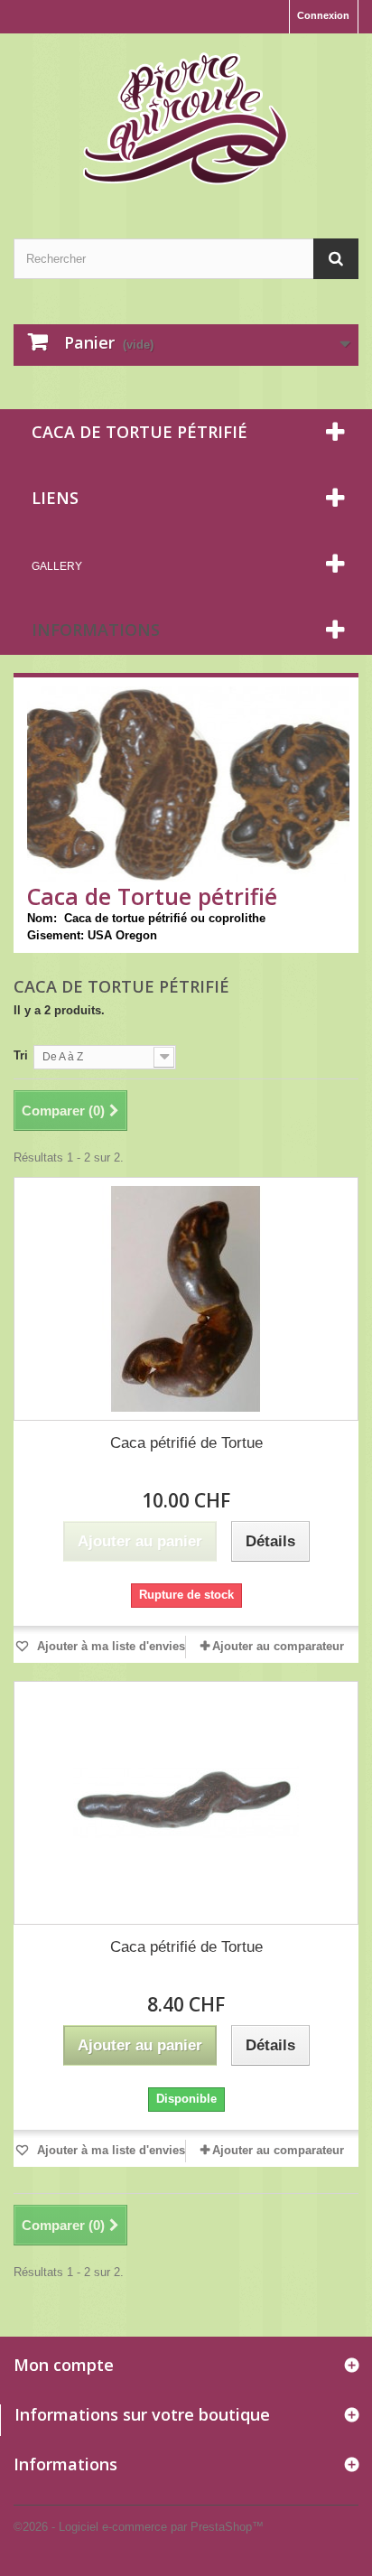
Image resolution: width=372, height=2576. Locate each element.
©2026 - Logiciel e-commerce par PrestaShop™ (139, 2527)
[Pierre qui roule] (186, 120)
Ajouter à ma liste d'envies (109, 1646)
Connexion (323, 15)
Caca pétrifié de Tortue (186, 1443)
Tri (21, 1055)
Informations (96, 630)
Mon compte (64, 2365)
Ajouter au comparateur (278, 1646)
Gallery (57, 566)
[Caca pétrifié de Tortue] (186, 1299)
